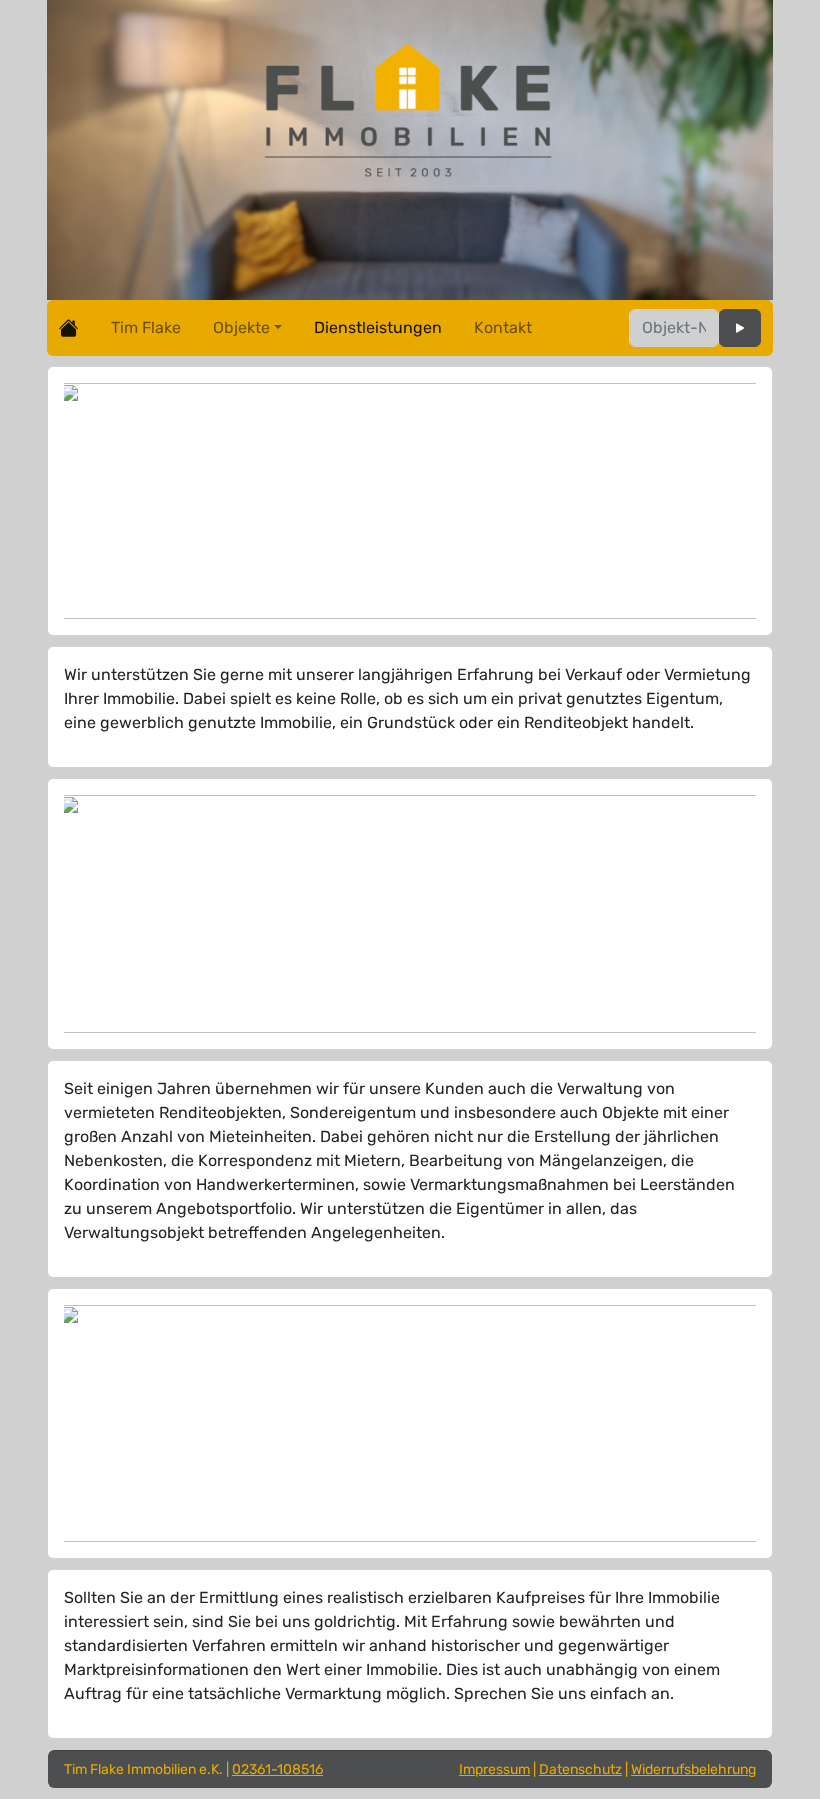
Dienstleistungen (378, 327)
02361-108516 (277, 1769)
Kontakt (503, 327)
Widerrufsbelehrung (693, 1769)
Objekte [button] (241, 327)
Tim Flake (146, 327)
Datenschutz (580, 1769)
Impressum (494, 1769)
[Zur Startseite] (69, 328)
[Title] (740, 328)
